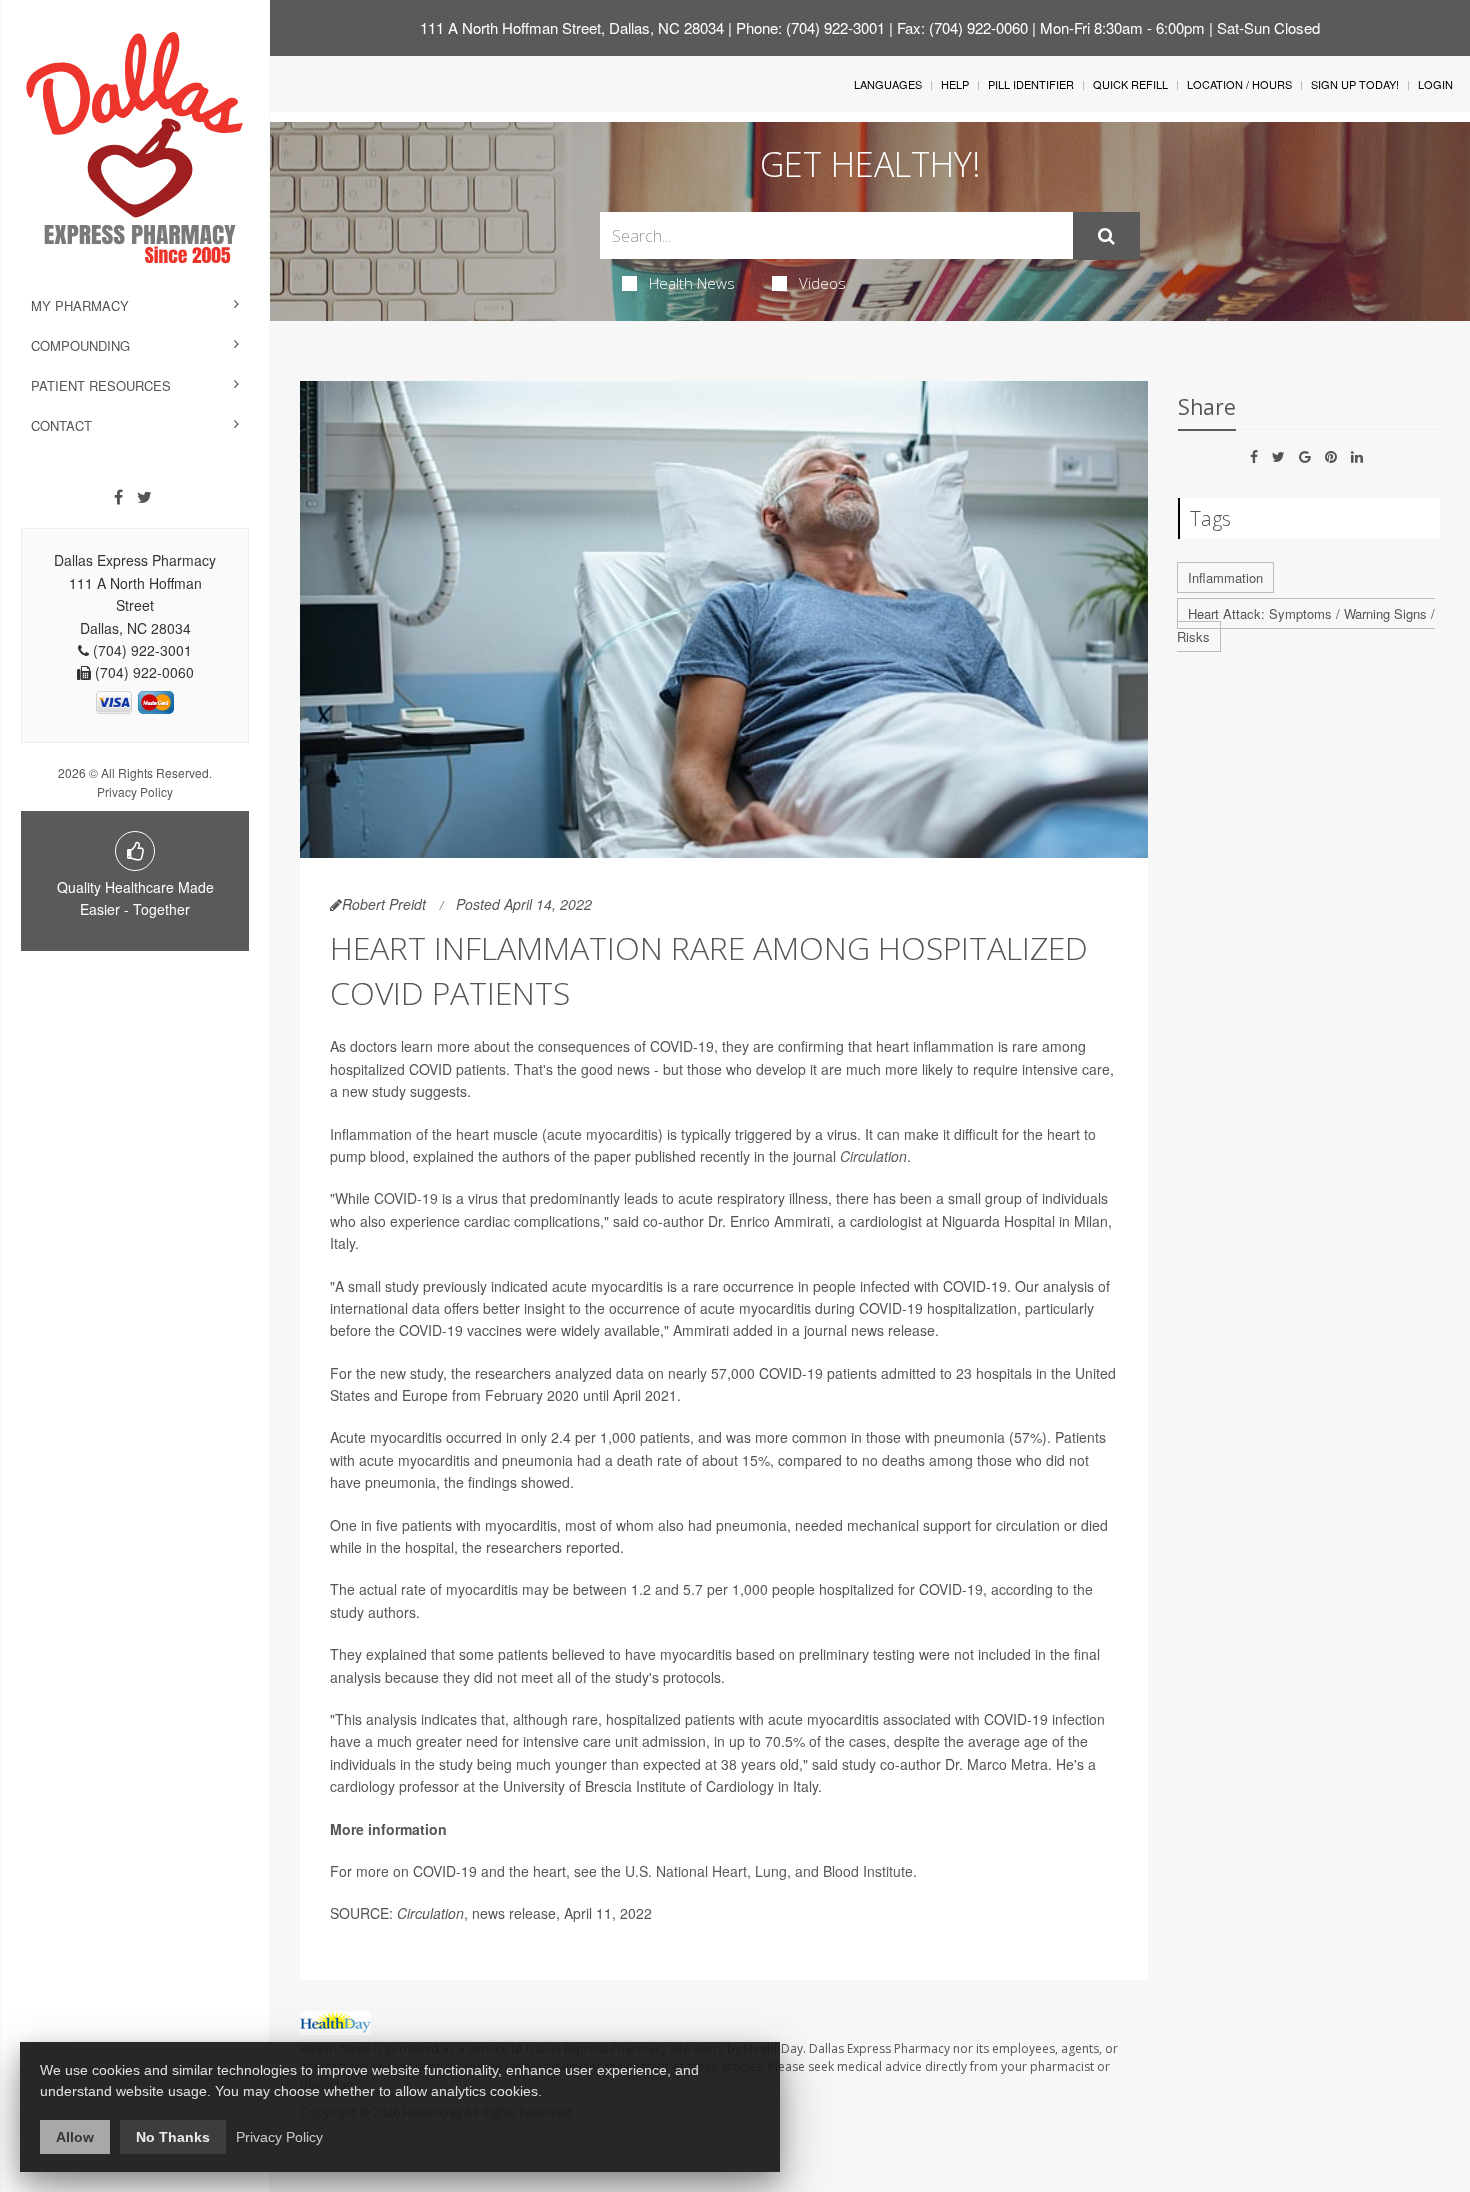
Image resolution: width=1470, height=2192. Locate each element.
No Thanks (173, 2137)
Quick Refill (1130, 84)
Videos (822, 283)
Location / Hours (1239, 84)
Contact (61, 425)
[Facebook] (118, 497)
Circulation (873, 1156)
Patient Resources (101, 385)
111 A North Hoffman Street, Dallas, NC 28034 (572, 27)
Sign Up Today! (1355, 84)
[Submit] (1106, 236)
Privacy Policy (135, 791)
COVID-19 (406, 1198)
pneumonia (969, 1437)
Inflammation (1225, 577)
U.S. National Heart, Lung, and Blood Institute (769, 1871)
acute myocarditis (602, 1134)
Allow (75, 2137)
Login (1435, 84)
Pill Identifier (1031, 84)
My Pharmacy (80, 305)
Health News (692, 283)
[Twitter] (144, 497)
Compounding (80, 345)
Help (955, 84)
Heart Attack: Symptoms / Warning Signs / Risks (1306, 625)
